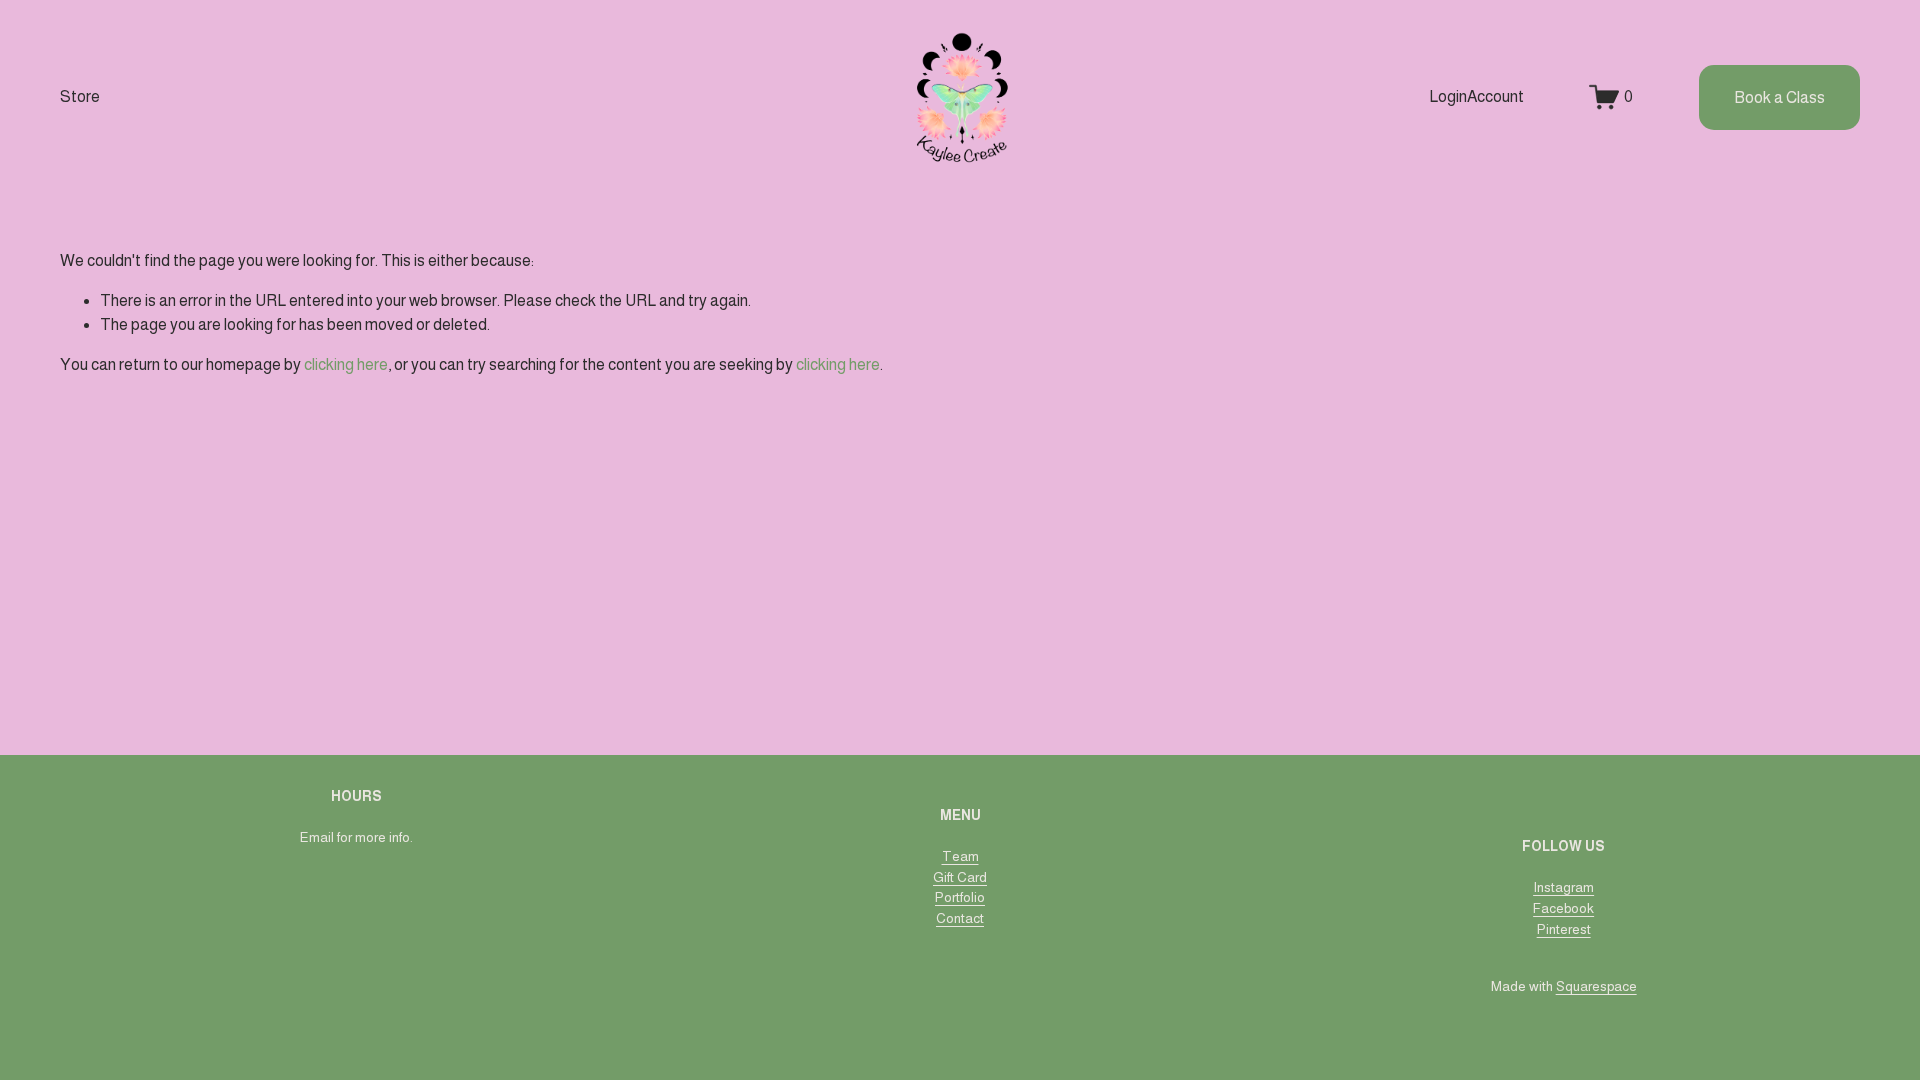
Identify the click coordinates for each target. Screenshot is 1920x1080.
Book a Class (1779, 97)
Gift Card (960, 877)
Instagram (1563, 887)
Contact (960, 918)
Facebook (1563, 908)
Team (960, 856)
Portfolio (960, 897)
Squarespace (1596, 986)
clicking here (346, 364)
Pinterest (1564, 929)
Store (80, 96)
